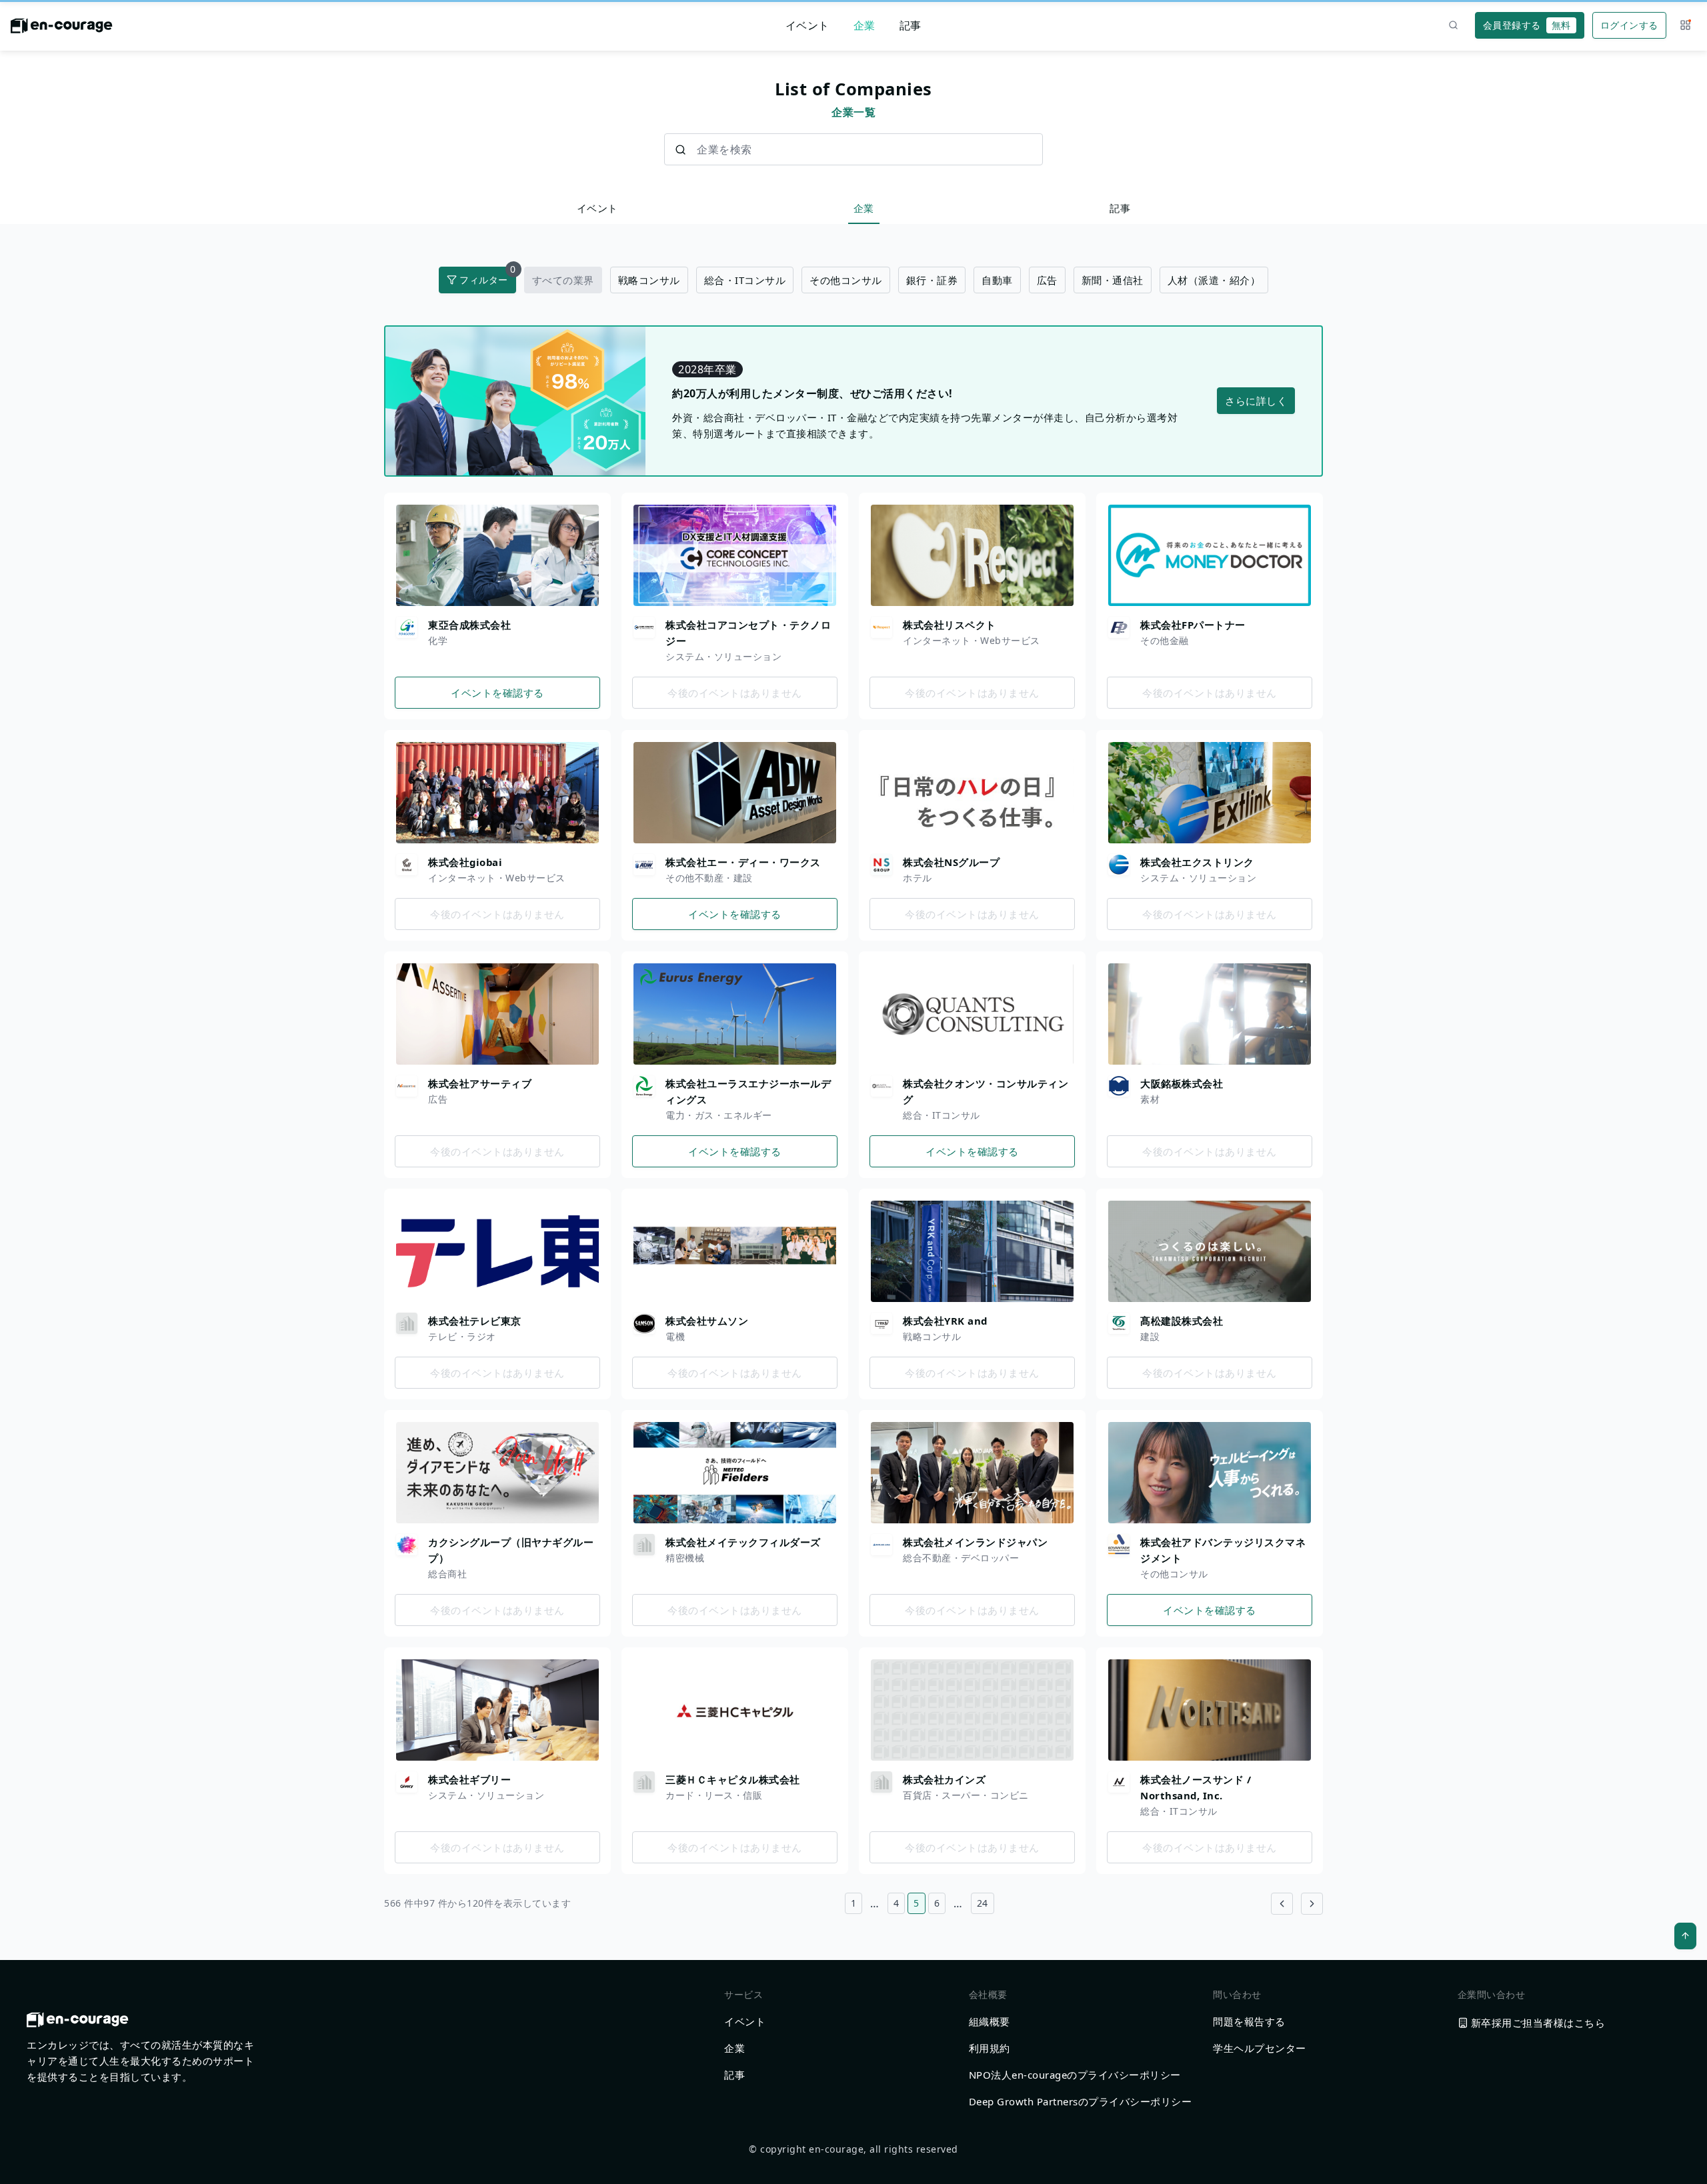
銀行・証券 (932, 280)
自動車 (997, 280)
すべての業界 (563, 280)
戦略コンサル (649, 280)
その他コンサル (846, 280)
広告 (1047, 280)
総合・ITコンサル (745, 280)
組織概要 (990, 2021)
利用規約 (990, 2048)
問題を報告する (1249, 2021)
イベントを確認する (497, 693)
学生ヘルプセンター (1260, 2048)
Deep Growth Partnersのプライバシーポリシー (1081, 2101)
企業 (865, 25)
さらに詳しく (1256, 401)
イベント (807, 25)
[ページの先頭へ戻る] (1685, 1936)
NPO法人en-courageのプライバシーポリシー (1075, 2075)
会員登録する (1527, 25)
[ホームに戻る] (62, 29)
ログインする (1629, 25)
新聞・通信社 (1113, 280)
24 (983, 1903)
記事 (911, 25)
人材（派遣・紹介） (1214, 280)
